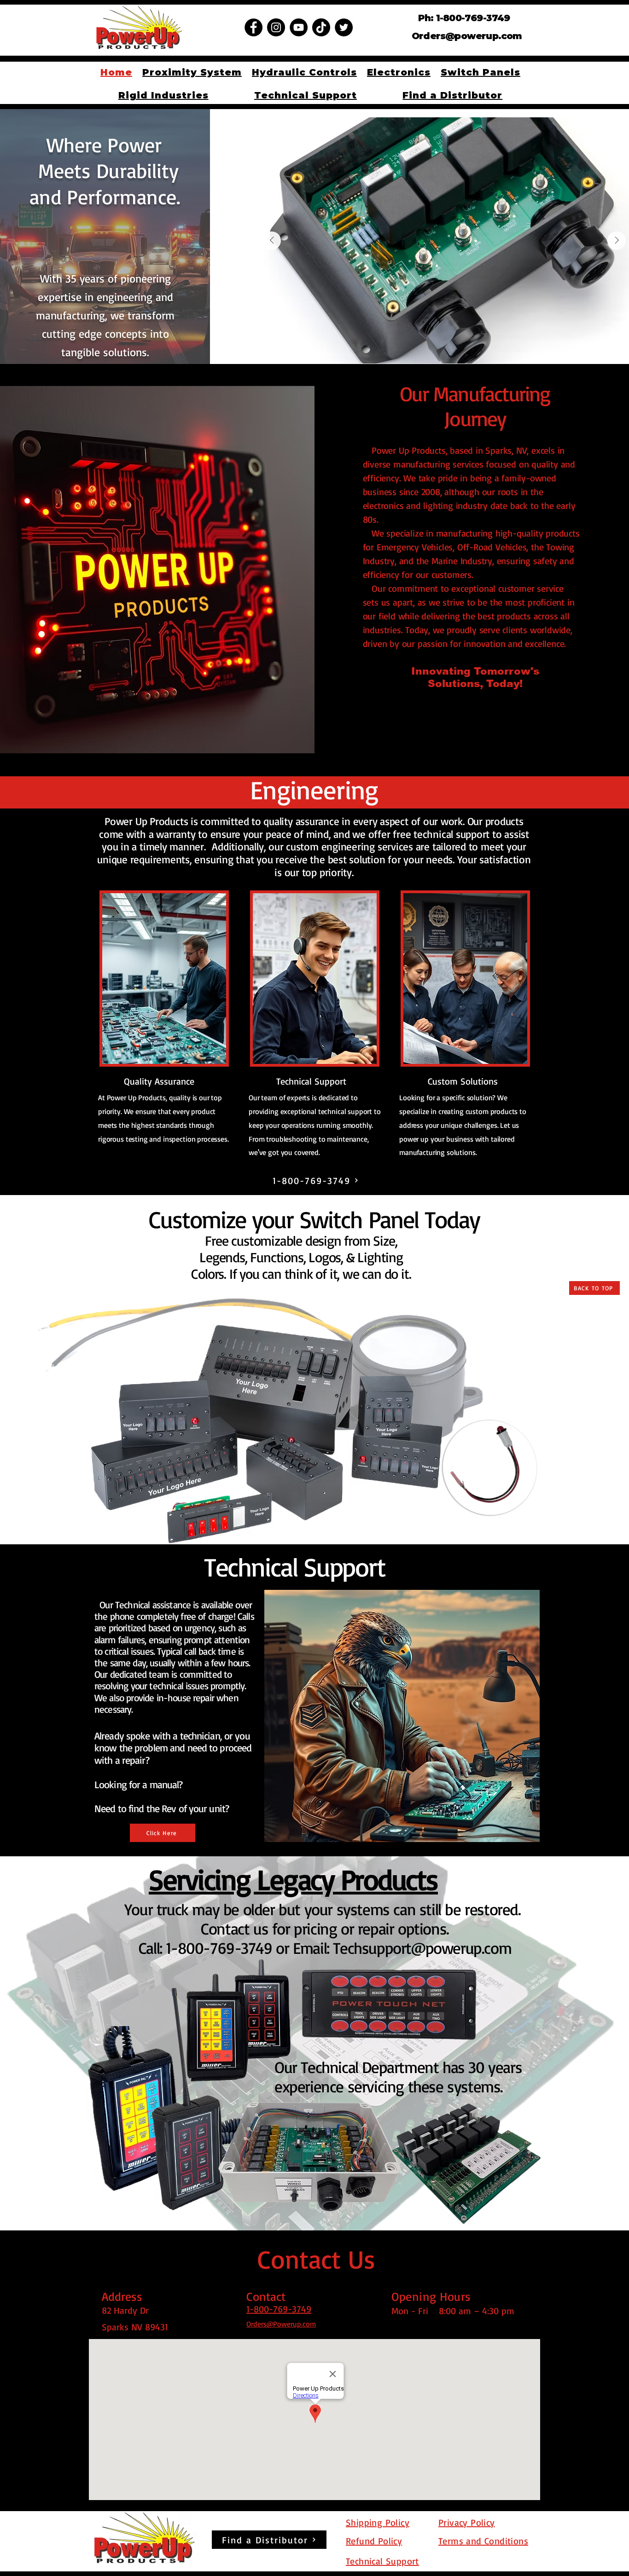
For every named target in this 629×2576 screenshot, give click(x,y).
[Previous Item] (272, 241)
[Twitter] (344, 27)
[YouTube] (299, 27)
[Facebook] (253, 27)
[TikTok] (321, 27)
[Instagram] (276, 27)
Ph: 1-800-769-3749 (464, 18)
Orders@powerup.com (467, 36)
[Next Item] (617, 241)
